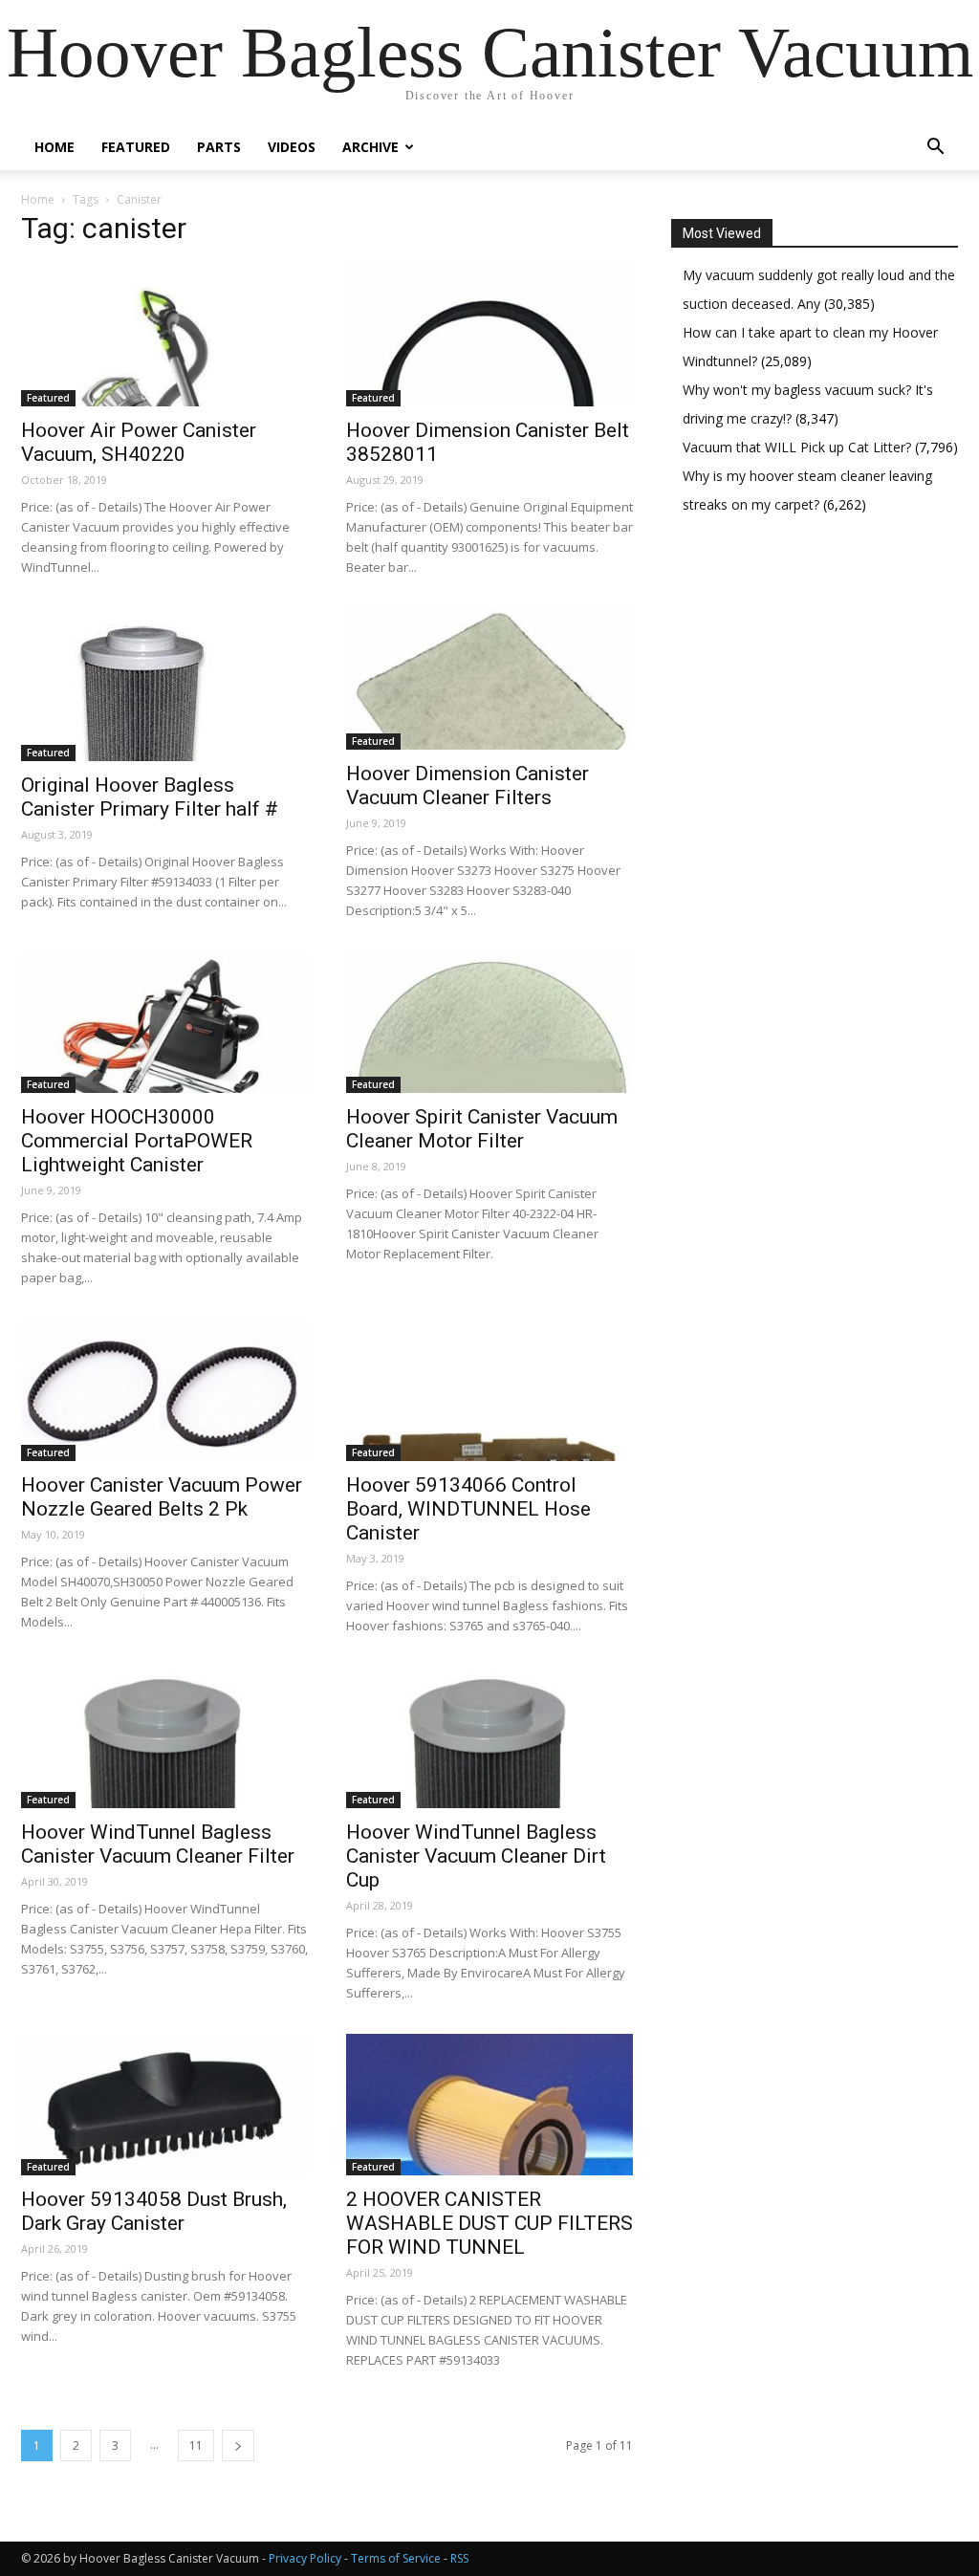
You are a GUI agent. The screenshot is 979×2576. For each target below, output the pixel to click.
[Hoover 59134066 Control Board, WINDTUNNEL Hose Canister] (489, 1389)
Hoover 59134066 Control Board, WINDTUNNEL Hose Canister (468, 1509)
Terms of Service (396, 2558)
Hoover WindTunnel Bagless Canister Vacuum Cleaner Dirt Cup (476, 1856)
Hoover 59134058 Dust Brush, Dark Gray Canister (154, 2211)
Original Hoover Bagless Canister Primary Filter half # (150, 797)
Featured (136, 147)
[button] (935, 149)
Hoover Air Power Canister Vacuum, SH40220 (139, 442)
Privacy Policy (305, 2558)
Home (54, 147)
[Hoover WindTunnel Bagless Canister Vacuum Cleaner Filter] (164, 1737)
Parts (219, 147)
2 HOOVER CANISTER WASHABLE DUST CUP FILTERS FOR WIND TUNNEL (489, 2223)
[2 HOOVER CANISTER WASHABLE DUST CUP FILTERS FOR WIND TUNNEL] (489, 2105)
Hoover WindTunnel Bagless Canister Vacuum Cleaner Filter (158, 1844)
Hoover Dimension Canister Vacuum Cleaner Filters (468, 786)
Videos (292, 147)
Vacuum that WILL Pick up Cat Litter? (799, 447)
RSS (459, 2558)
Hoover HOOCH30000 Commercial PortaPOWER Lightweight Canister (137, 1141)
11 (196, 2445)
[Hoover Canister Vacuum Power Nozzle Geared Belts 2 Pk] (164, 1389)
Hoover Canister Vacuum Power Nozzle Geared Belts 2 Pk (162, 1497)
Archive (370, 147)
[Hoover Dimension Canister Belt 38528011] (489, 336)
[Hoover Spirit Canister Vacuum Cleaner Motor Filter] (489, 1022)
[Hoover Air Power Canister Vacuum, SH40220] (164, 336)
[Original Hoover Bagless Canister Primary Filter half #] (164, 685)
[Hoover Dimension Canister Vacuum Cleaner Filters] (489, 679)
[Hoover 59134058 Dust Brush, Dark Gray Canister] (164, 2105)
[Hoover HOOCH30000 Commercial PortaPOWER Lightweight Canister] (164, 1022)
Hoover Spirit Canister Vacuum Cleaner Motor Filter (482, 1129)
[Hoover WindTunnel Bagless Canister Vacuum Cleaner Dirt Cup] (489, 1737)
